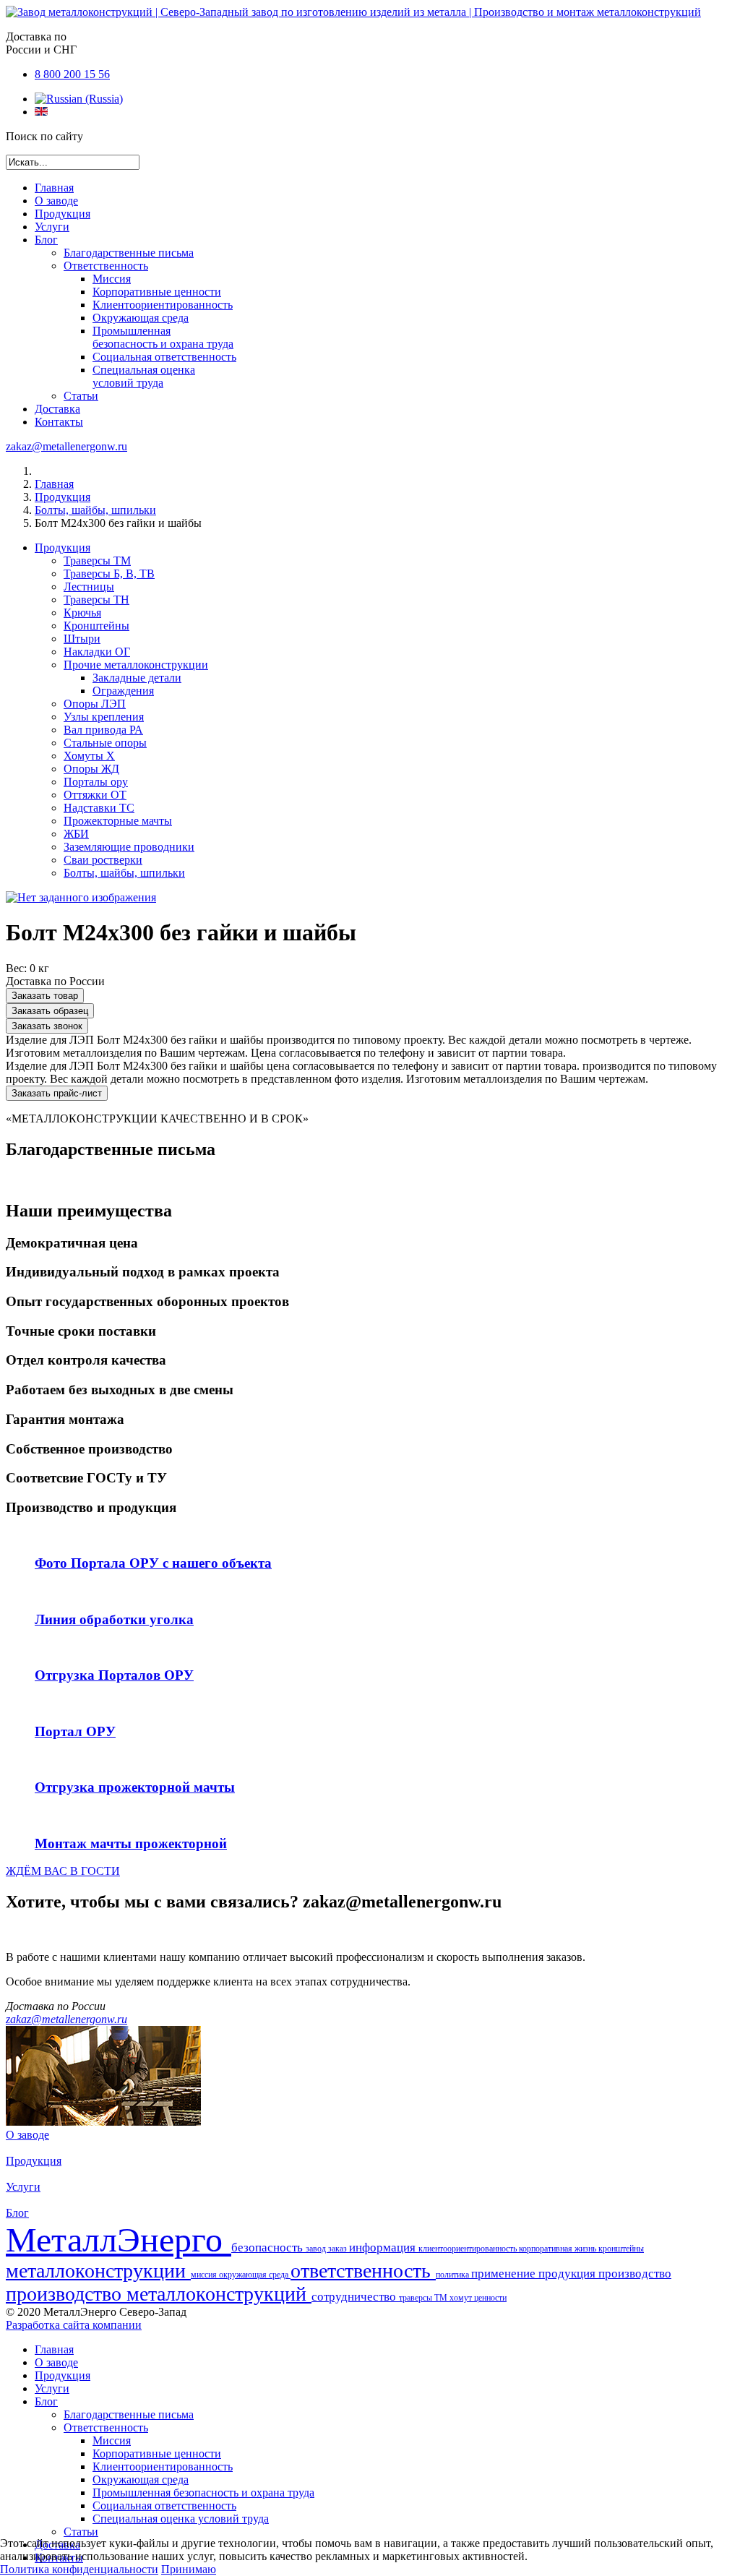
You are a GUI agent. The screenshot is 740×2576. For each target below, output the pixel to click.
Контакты (59, 422)
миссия (205, 2275)
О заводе (56, 201)
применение (505, 2274)
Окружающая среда (141, 318)
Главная (54, 188)
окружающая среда (255, 2275)
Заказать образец (50, 1011)
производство (635, 2274)
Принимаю (189, 2569)
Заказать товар (45, 996)
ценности (490, 2298)
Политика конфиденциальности (79, 2569)
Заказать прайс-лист (57, 1093)
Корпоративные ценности (157, 292)
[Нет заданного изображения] (81, 897)
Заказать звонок (47, 1026)
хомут (462, 2298)
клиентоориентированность (469, 2249)
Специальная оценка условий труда (144, 376)
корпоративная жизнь (559, 2249)
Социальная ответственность (164, 357)
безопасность (268, 2247)
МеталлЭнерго (119, 2240)
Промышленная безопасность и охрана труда (163, 337)
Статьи (81, 396)
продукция (568, 2274)
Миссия (112, 279)
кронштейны (621, 2249)
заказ (339, 2249)
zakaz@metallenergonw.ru (66, 446)
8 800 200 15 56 (72, 74)
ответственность (363, 2271)
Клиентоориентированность (163, 305)
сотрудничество (355, 2297)
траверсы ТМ (424, 2298)
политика (453, 2275)
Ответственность (106, 266)
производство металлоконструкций (159, 2294)
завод (317, 2249)
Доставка (57, 409)
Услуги (52, 227)
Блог (46, 240)
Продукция (63, 214)
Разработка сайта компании (74, 2325)
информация (384, 2247)
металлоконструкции (98, 2271)
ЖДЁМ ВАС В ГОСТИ (63, 1871)
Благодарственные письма (129, 253)
